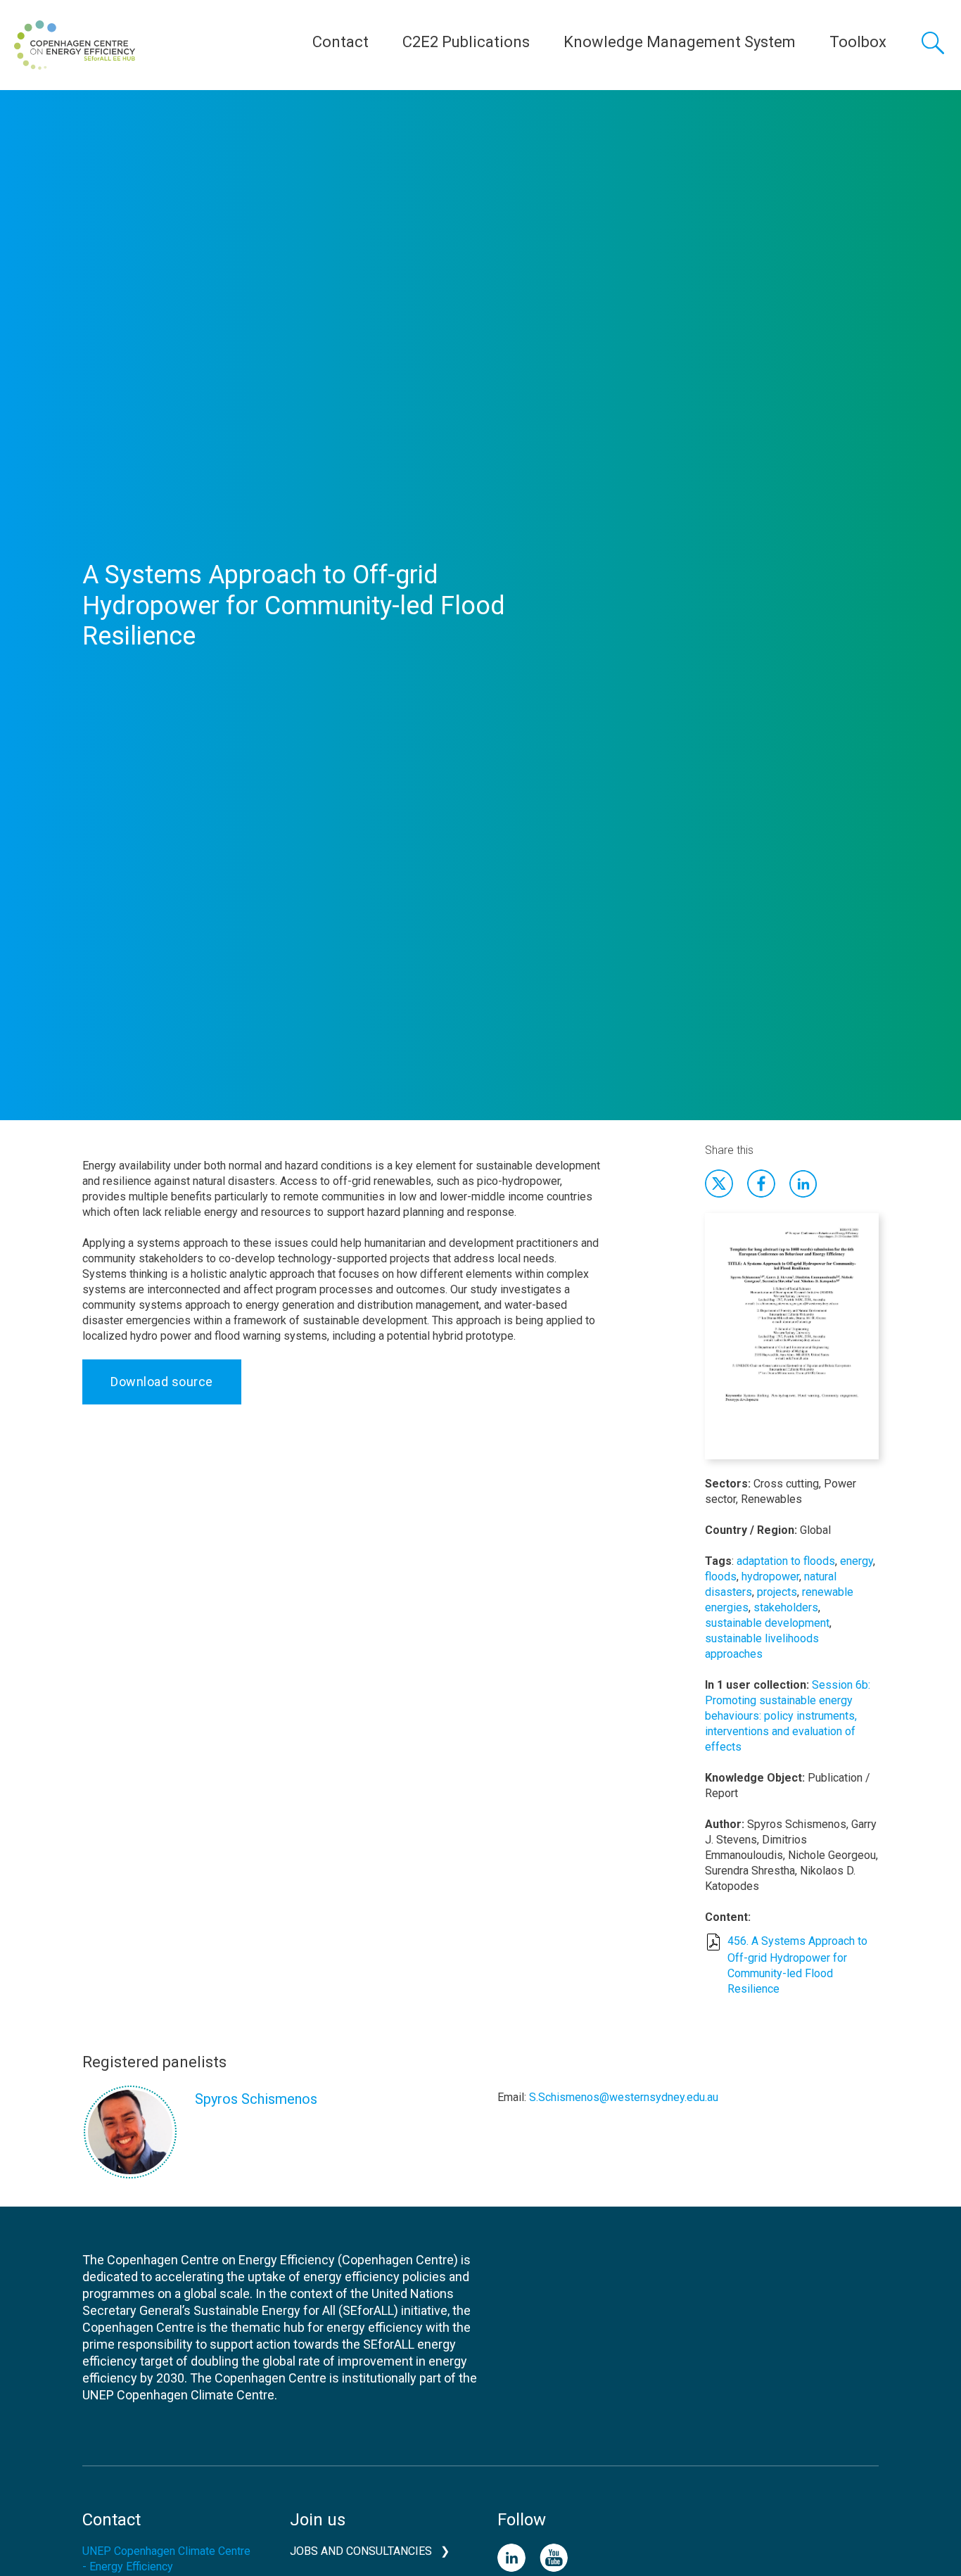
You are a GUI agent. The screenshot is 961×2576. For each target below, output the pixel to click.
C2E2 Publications (466, 42)
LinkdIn (803, 1184)
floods (721, 1576)
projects (777, 1592)
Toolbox (858, 42)
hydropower (770, 1576)
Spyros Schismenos (256, 2099)
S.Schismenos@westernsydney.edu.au (624, 2097)
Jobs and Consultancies (361, 2551)
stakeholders (786, 1607)
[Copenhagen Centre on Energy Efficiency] (75, 45)
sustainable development (767, 1623)
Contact (341, 42)
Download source (162, 1382)
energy (857, 1561)
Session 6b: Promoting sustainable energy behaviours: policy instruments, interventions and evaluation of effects (788, 1716)
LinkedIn (511, 2558)
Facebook (761, 1184)
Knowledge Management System (680, 42)
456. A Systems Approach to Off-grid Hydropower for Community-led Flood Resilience (797, 1965)
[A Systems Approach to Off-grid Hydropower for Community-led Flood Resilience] (792, 1344)
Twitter (719, 1184)
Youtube (554, 2558)
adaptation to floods (786, 1561)
